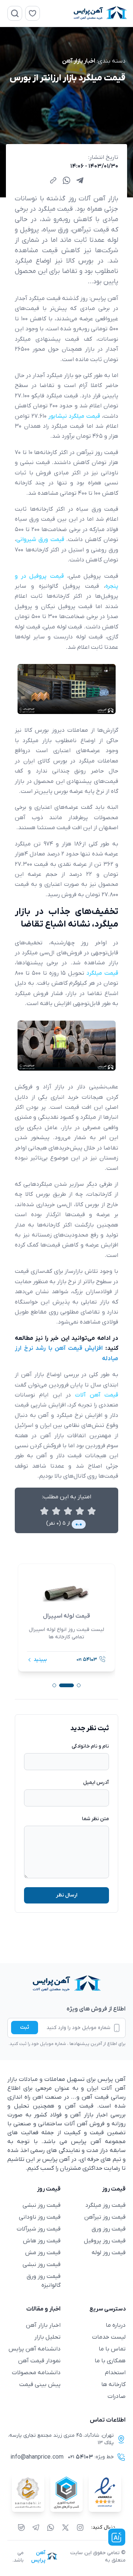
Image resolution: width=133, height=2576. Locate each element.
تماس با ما (112, 2349)
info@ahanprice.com (37, 2457)
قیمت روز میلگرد (105, 2205)
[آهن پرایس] (66, 1984)
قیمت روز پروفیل (105, 2241)
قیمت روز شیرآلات (39, 2229)
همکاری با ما (110, 2361)
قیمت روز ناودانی (40, 2217)
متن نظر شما (96, 1819)
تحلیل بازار (47, 2337)
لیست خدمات (109, 2337)
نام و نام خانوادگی (90, 1746)
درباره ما (116, 2325)
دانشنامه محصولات (36, 2373)
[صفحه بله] (21, 2527)
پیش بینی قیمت (40, 2385)
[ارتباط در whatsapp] (51, 2527)
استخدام (115, 2373)
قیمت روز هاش (42, 2241)
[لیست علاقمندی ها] (33, 13)
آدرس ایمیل (96, 1783)
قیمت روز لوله (109, 2253)
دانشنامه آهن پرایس (35, 2349)
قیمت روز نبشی (42, 2205)
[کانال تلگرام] (36, 2527)
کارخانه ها (113, 2385)
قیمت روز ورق (109, 2229)
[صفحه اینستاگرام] (80, 2527)
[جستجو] (15, 13)
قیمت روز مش (43, 2253)
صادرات (117, 2396)
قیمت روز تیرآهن (105, 2217)
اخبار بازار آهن (79, 61)
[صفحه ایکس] (65, 2527)
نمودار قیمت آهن (39, 2361)
